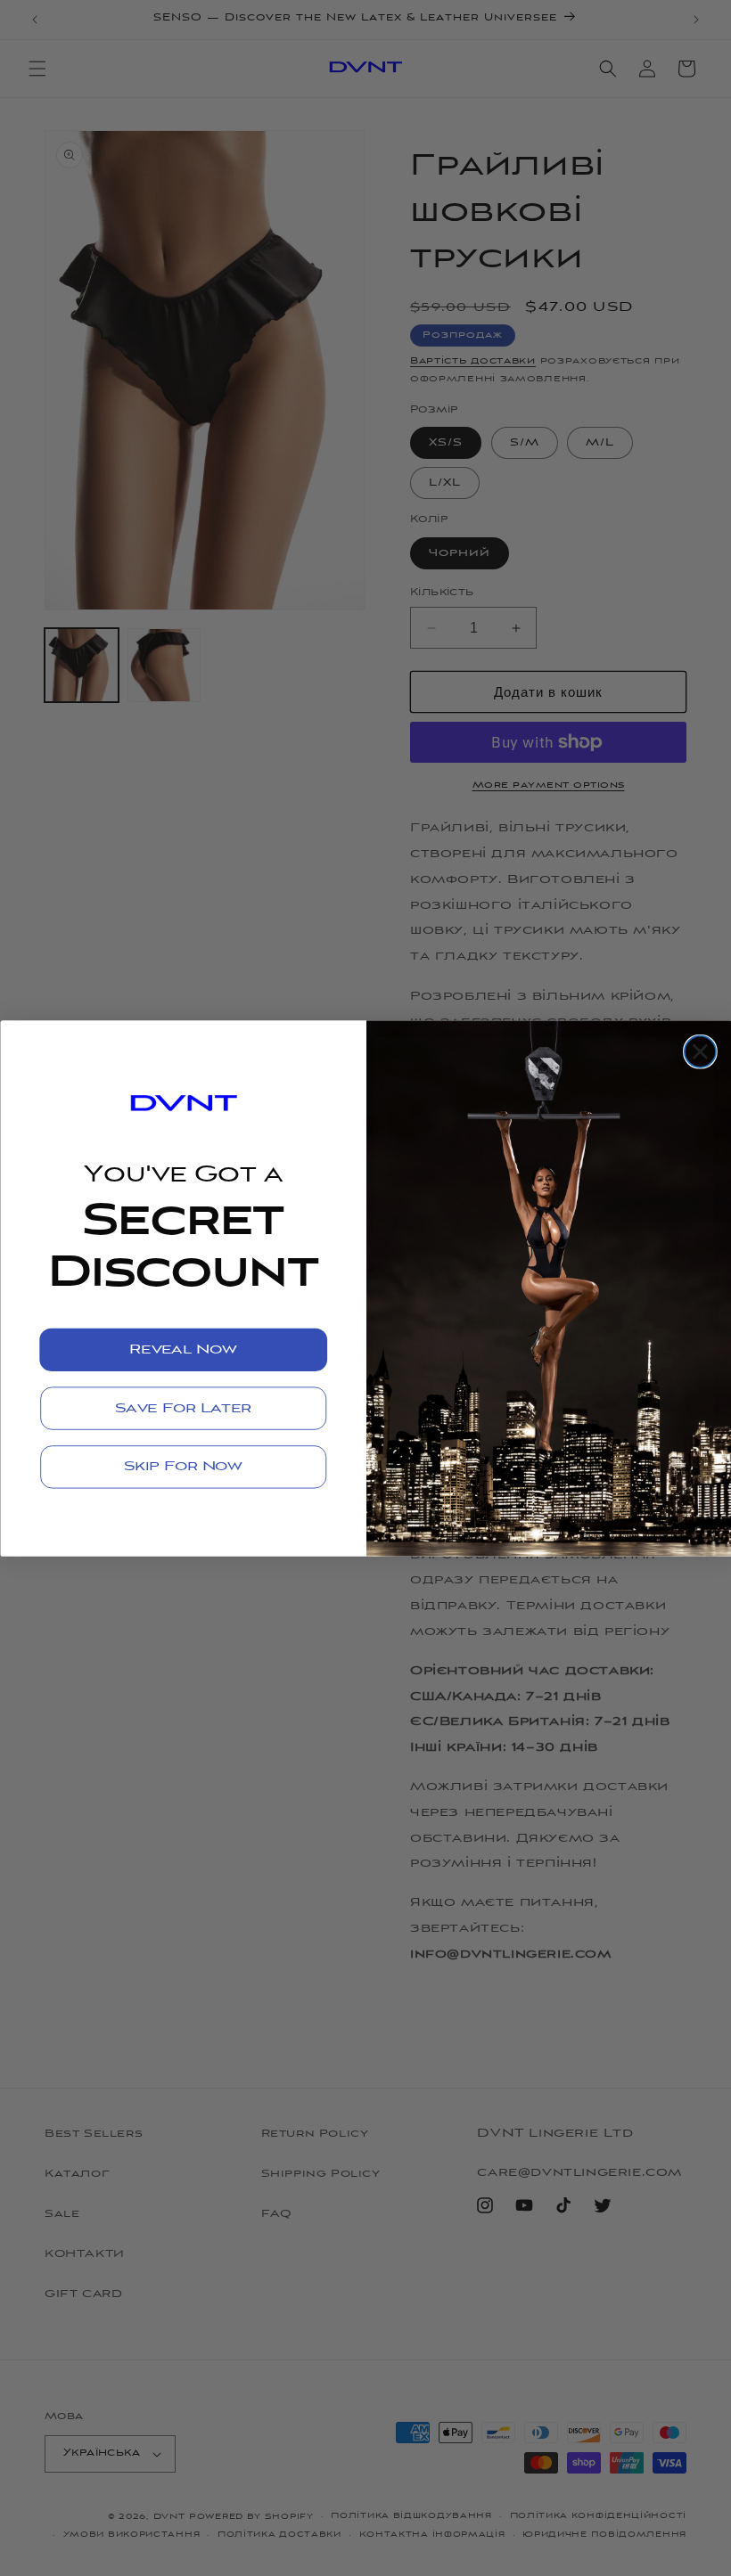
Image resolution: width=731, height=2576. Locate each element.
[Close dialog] (699, 1051)
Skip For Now (182, 1467)
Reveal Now (182, 1349)
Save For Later (183, 1408)
